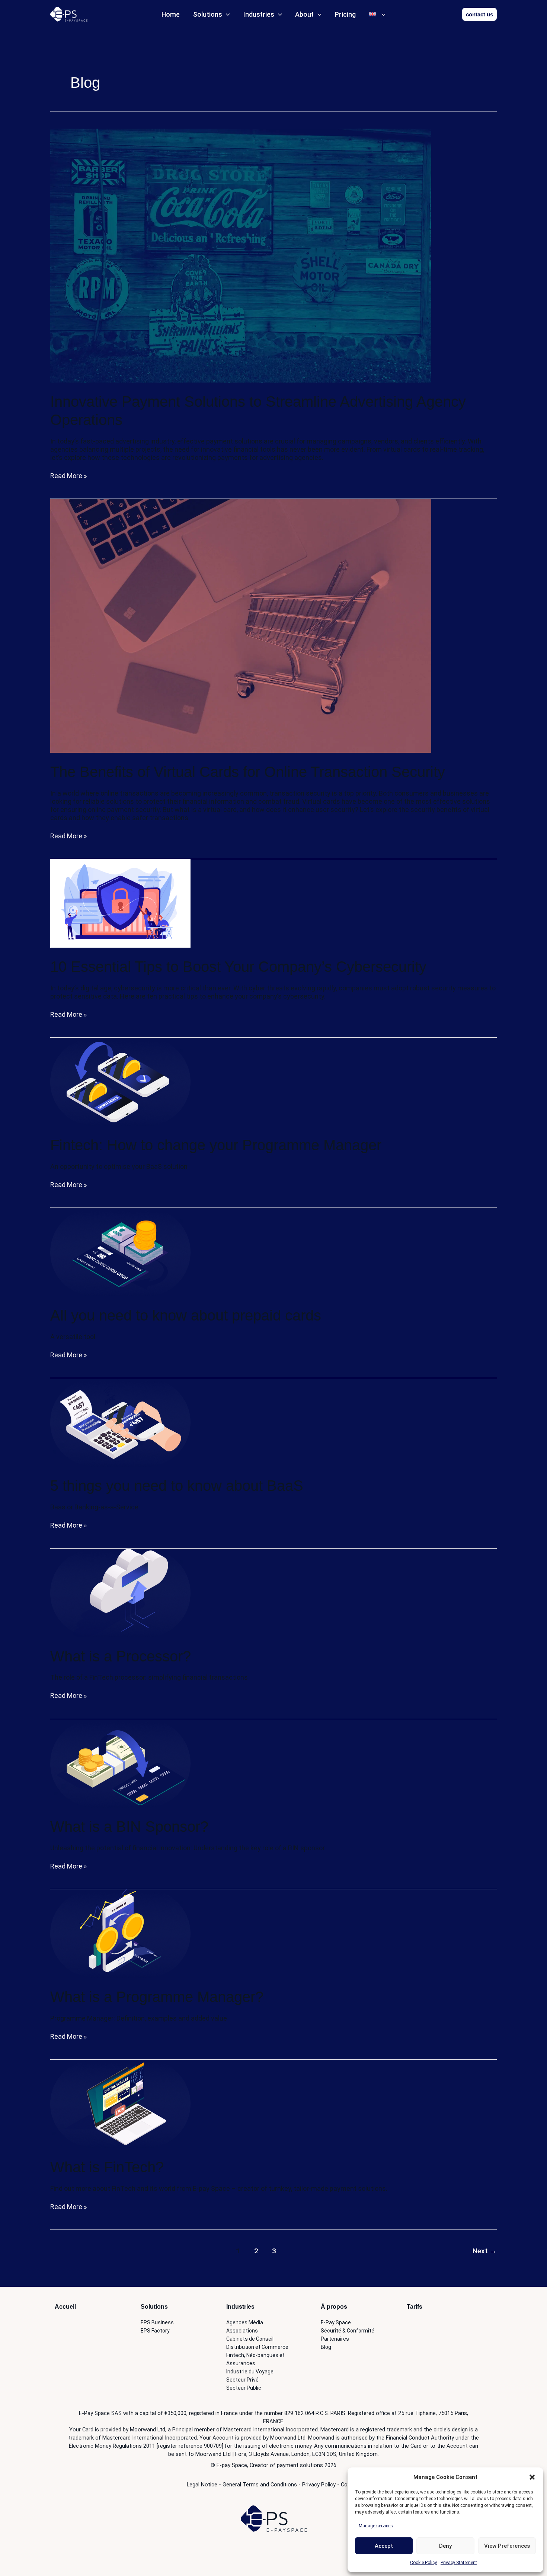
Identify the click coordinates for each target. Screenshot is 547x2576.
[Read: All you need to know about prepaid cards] (120, 1252)
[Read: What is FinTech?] (120, 2103)
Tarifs (415, 2307)
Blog (326, 2347)
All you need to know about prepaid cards (186, 1315)
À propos (334, 2307)
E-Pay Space (336, 2322)
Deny (445, 2546)
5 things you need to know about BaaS (177, 1486)
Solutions (208, 14)
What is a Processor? (121, 1656)
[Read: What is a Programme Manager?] (120, 1933)
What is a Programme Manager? (157, 1997)
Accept (384, 2546)
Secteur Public (244, 2388)
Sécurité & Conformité (348, 2331)
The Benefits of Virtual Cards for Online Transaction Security (248, 772)
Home (171, 14)
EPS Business (157, 2322)
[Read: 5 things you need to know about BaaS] (120, 1422)
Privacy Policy (319, 2485)
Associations (242, 2331)
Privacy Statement (459, 2563)
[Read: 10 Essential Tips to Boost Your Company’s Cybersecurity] (120, 903)
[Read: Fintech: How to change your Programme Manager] (120, 1081)
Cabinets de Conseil (250, 2339)
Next (485, 2251)
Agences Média (245, 2322)
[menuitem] (377, 14)
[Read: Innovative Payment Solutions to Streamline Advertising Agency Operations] (241, 255)
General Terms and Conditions (260, 2485)
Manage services (376, 2526)
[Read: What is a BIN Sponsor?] (120, 1763)
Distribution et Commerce (257, 2347)
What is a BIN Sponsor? (129, 1827)
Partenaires (335, 2339)
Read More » (68, 476)
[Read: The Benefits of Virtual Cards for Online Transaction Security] (241, 625)
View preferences (507, 2546)
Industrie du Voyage (250, 2372)
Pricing (345, 14)
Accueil (65, 2307)
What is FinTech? (107, 2167)
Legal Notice (202, 2485)
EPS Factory (155, 2331)
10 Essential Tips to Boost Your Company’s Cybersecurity (238, 967)
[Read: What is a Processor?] (120, 1592)
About (304, 14)
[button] (532, 2477)
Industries (259, 14)
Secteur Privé (242, 2380)
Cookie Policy (423, 2563)
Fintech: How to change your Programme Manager (216, 1145)
